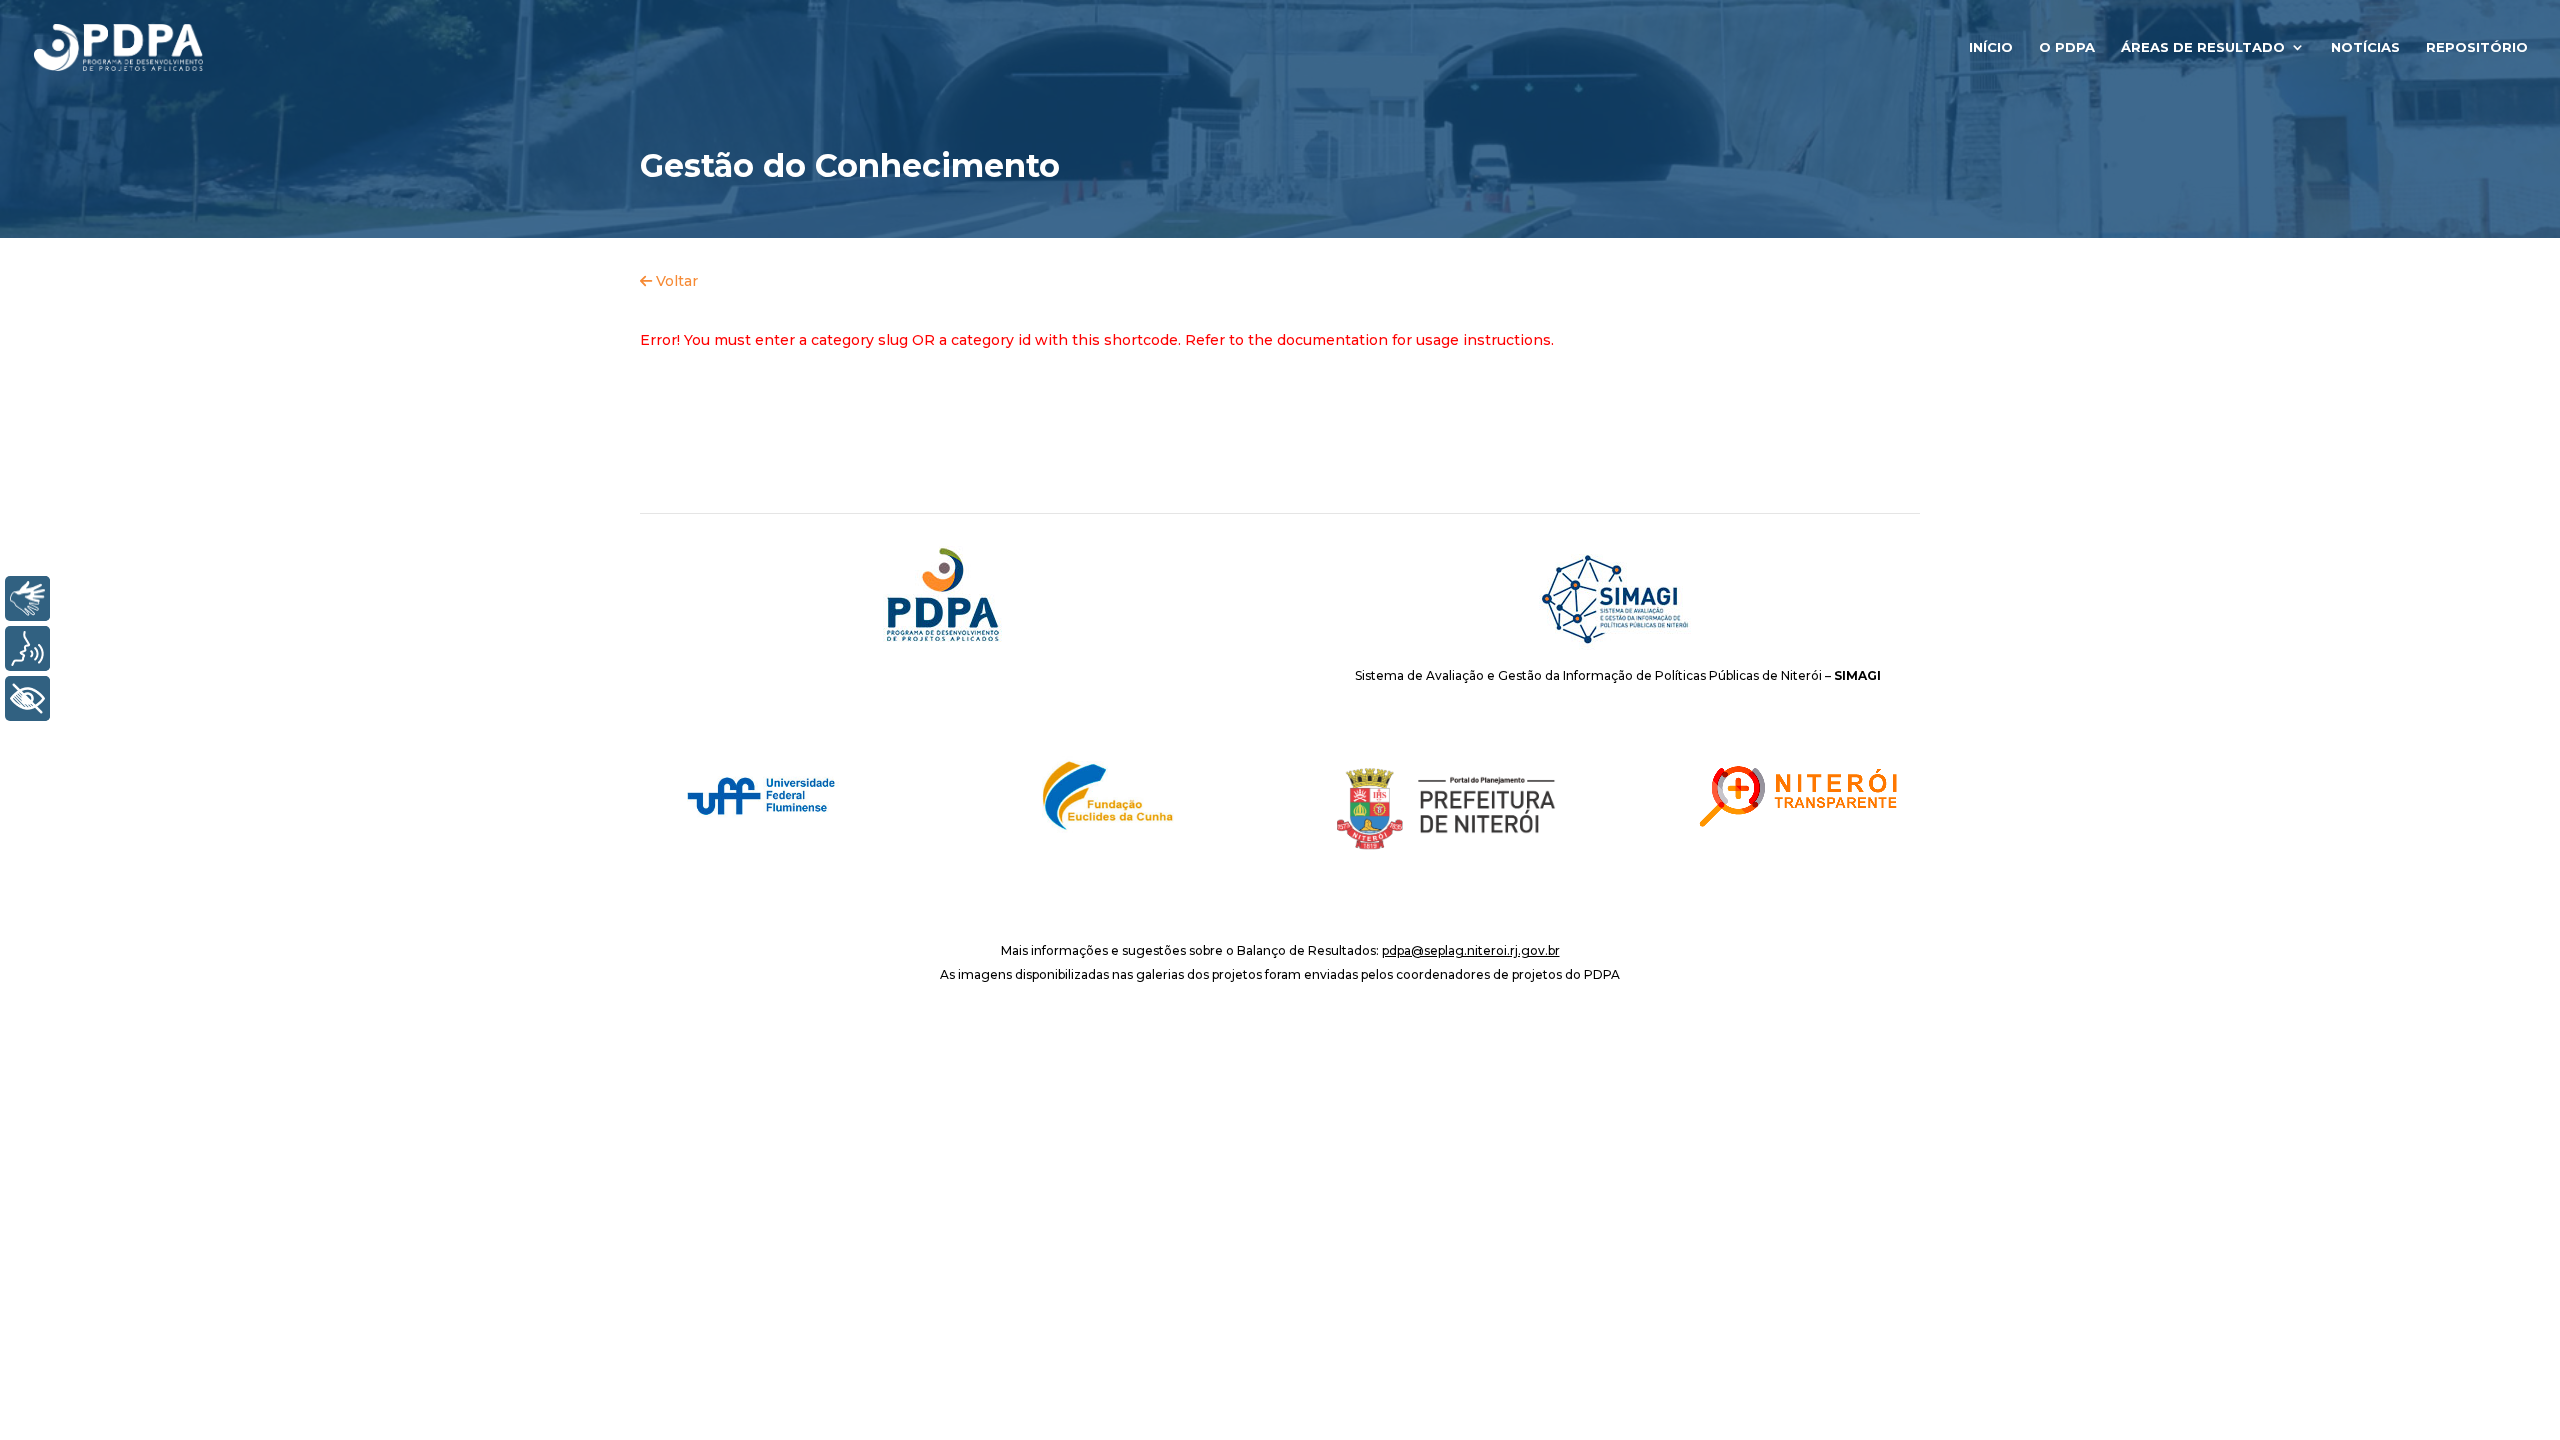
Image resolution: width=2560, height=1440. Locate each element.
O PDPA (2067, 47)
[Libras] (27, 598)
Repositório (2477, 47)
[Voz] (27, 648)
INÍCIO (1991, 47)
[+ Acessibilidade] (27, 698)
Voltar (675, 281)
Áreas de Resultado (2203, 47)
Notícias (2365, 47)
